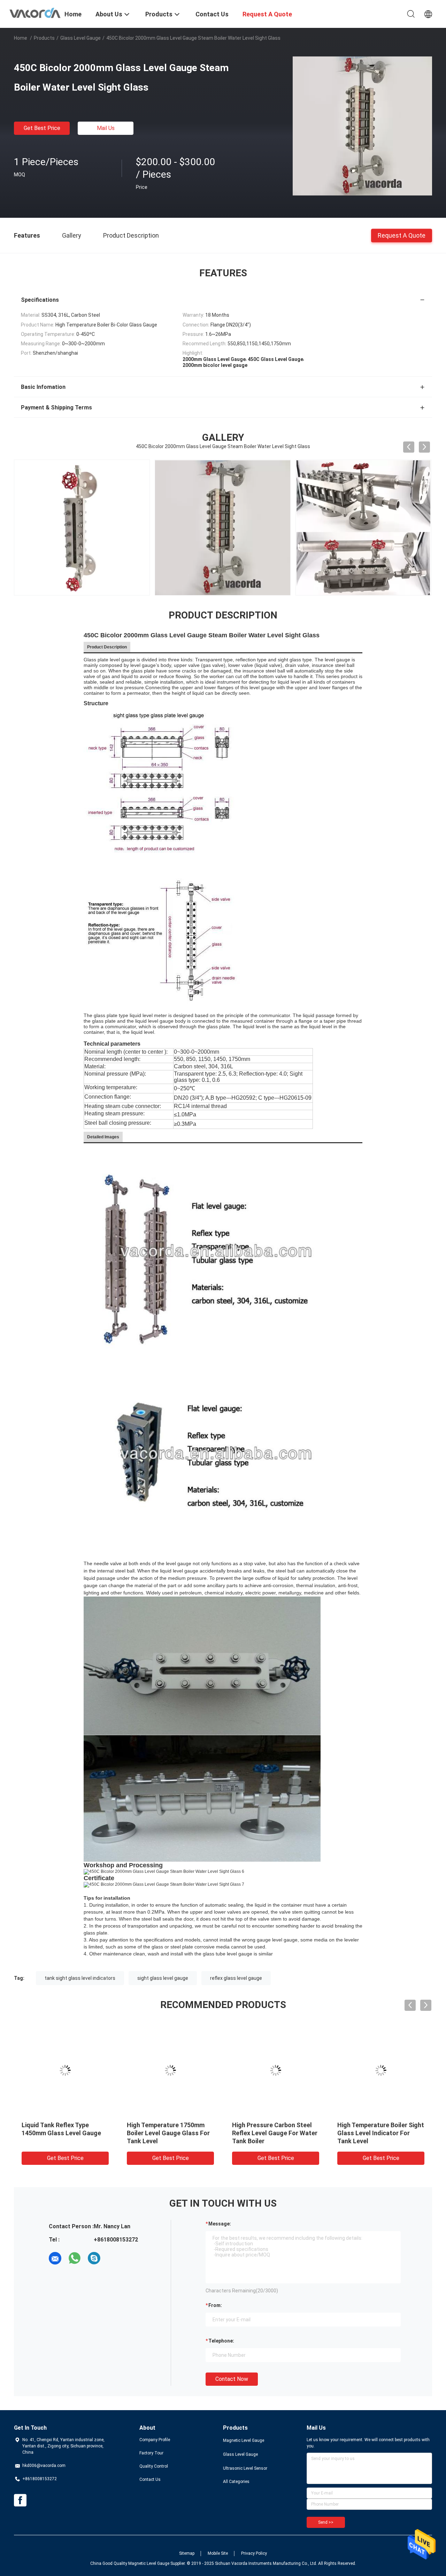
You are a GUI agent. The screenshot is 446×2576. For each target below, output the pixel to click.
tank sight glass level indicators (80, 1978)
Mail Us (106, 128)
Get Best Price (42, 128)
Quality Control (154, 2466)
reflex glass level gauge (236, 1978)
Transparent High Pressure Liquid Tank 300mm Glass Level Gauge (61, 2133)
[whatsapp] (75, 2258)
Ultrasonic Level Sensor (245, 2468)
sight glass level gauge (163, 1978)
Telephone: (221, 2341)
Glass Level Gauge (80, 38)
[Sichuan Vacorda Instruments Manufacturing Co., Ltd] (35, 12)
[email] (55, 2258)
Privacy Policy (254, 2553)
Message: (220, 2224)
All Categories (236, 2482)
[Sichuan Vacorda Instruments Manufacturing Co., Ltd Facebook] (20, 2500)
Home (21, 38)
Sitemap (187, 2553)
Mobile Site (218, 2553)
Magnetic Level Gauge (244, 2440)
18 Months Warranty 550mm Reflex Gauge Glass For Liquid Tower (170, 2133)
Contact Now (232, 2379)
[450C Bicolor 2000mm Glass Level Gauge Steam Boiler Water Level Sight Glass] (362, 126)
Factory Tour (151, 2453)
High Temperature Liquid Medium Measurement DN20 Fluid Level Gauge (378, 2133)
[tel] (114, 2258)
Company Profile (155, 2440)
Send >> (326, 2522)
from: (215, 2305)
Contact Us (150, 2479)
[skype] (94, 2258)
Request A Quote (402, 235)
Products (44, 38)
